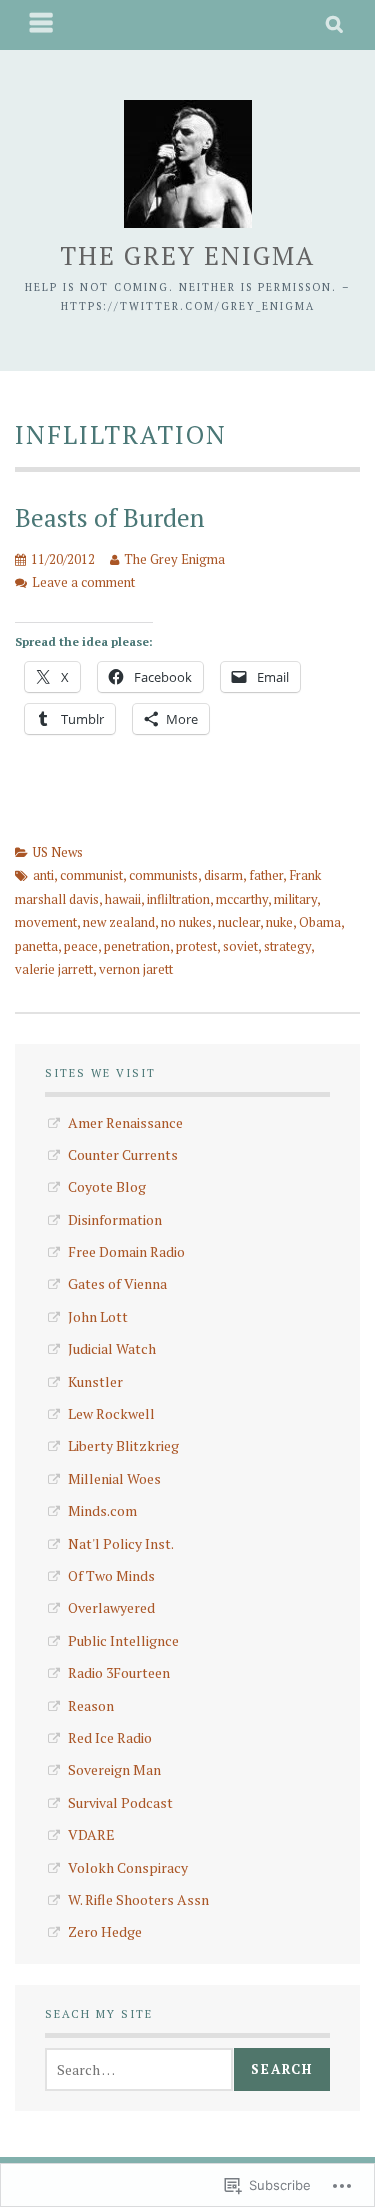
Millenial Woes (114, 1478)
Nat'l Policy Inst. (121, 1543)
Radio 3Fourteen (119, 1672)
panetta (36, 946)
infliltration (178, 899)
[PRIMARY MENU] (42, 25)
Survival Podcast (120, 1802)
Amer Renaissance (125, 1122)
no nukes (186, 922)
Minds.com (102, 1510)
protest (196, 946)
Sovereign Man (114, 1769)
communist (91, 875)
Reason (91, 1705)
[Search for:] (139, 2069)
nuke (279, 922)
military (295, 899)
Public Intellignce (123, 1640)
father (266, 875)
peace (81, 946)
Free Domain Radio (126, 1251)
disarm (223, 875)
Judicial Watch (112, 1348)
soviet (240, 946)
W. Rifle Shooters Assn (138, 1899)
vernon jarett (136, 969)
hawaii (123, 899)
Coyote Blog (107, 1186)
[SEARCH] (335, 25)
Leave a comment (83, 582)
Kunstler (95, 1381)
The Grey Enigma (187, 255)
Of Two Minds (111, 1575)
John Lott (98, 1316)
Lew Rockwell (111, 1413)
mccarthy (242, 899)
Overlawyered (111, 1607)
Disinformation (115, 1219)
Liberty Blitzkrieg (123, 1445)
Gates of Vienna (117, 1283)
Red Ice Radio (110, 1737)
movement (46, 922)
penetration (137, 946)
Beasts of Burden (110, 517)
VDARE (91, 1834)
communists (163, 875)
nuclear (239, 922)
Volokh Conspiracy (128, 1867)
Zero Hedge (105, 1931)
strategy (287, 946)
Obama (320, 922)
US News (58, 852)
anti (43, 875)
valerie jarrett (54, 969)
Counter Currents (123, 1154)
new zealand (119, 922)
